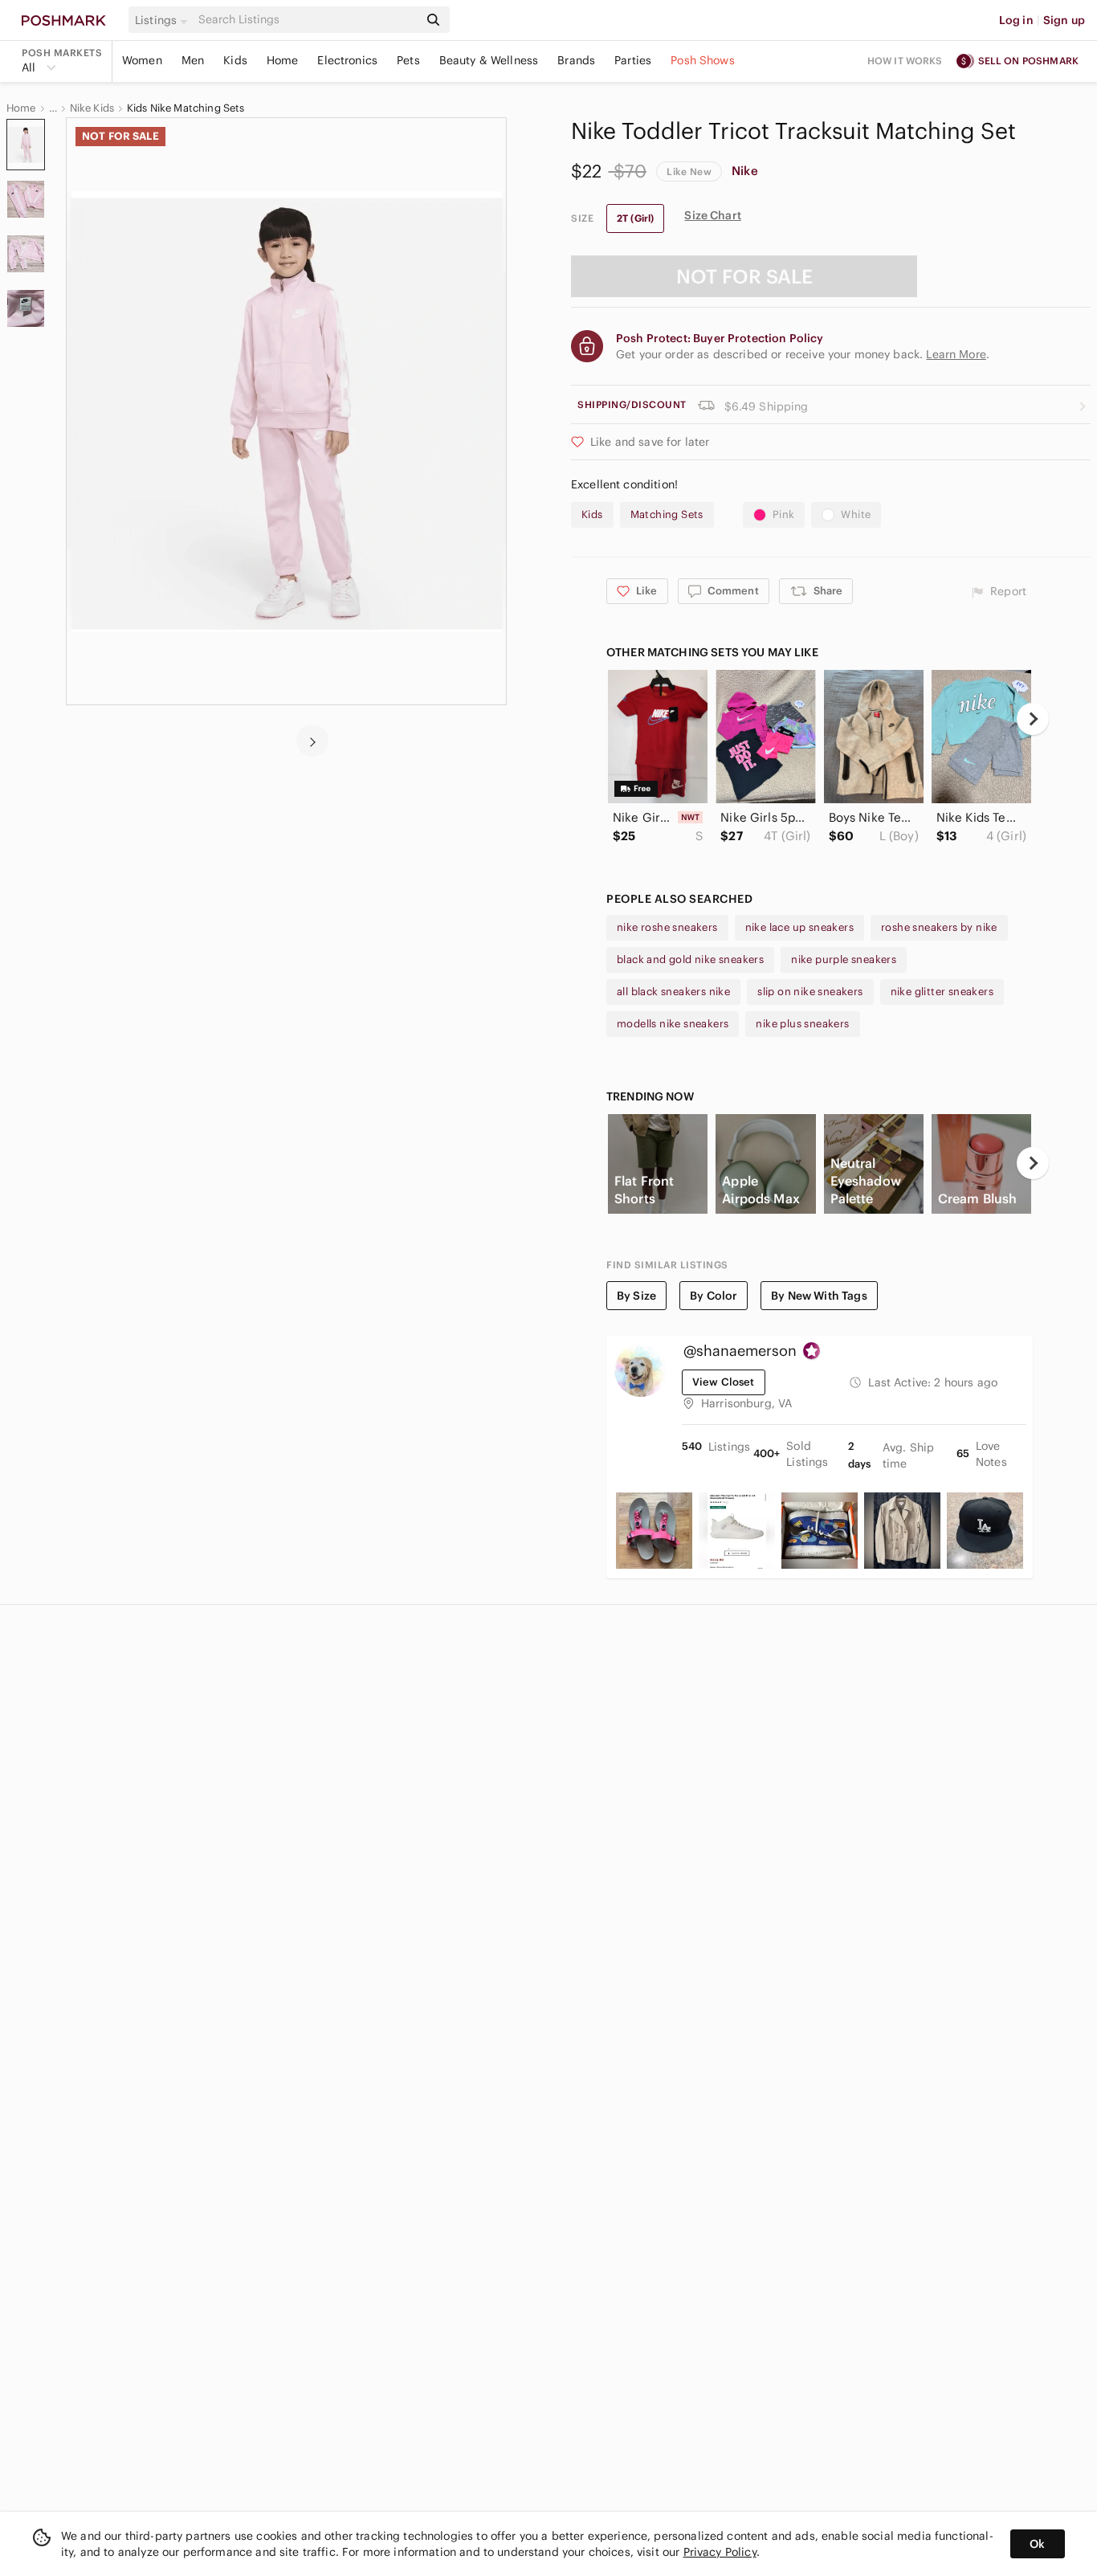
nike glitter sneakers (942, 992)
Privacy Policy (720, 2552)
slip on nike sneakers (810, 992)
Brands (576, 60)
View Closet (724, 1382)
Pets (408, 60)
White (856, 514)
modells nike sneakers (673, 1024)
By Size (636, 1296)
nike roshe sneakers (667, 927)
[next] (312, 741)
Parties (633, 60)
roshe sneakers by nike (939, 927)
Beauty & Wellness (489, 60)
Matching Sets (667, 514)
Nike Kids (92, 108)
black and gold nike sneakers (690, 959)
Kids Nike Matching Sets (186, 108)
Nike (745, 171)
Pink (784, 514)
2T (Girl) (635, 218)
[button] (164, 20)
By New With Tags (819, 1296)
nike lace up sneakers (799, 927)
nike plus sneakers (802, 1024)
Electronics (347, 60)
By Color (714, 1296)
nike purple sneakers (844, 959)
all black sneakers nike (673, 992)
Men (193, 60)
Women (142, 60)
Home (283, 60)
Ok (1037, 2544)
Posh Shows (703, 60)
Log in (1016, 20)
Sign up (1064, 20)
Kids (235, 60)
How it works (905, 61)
